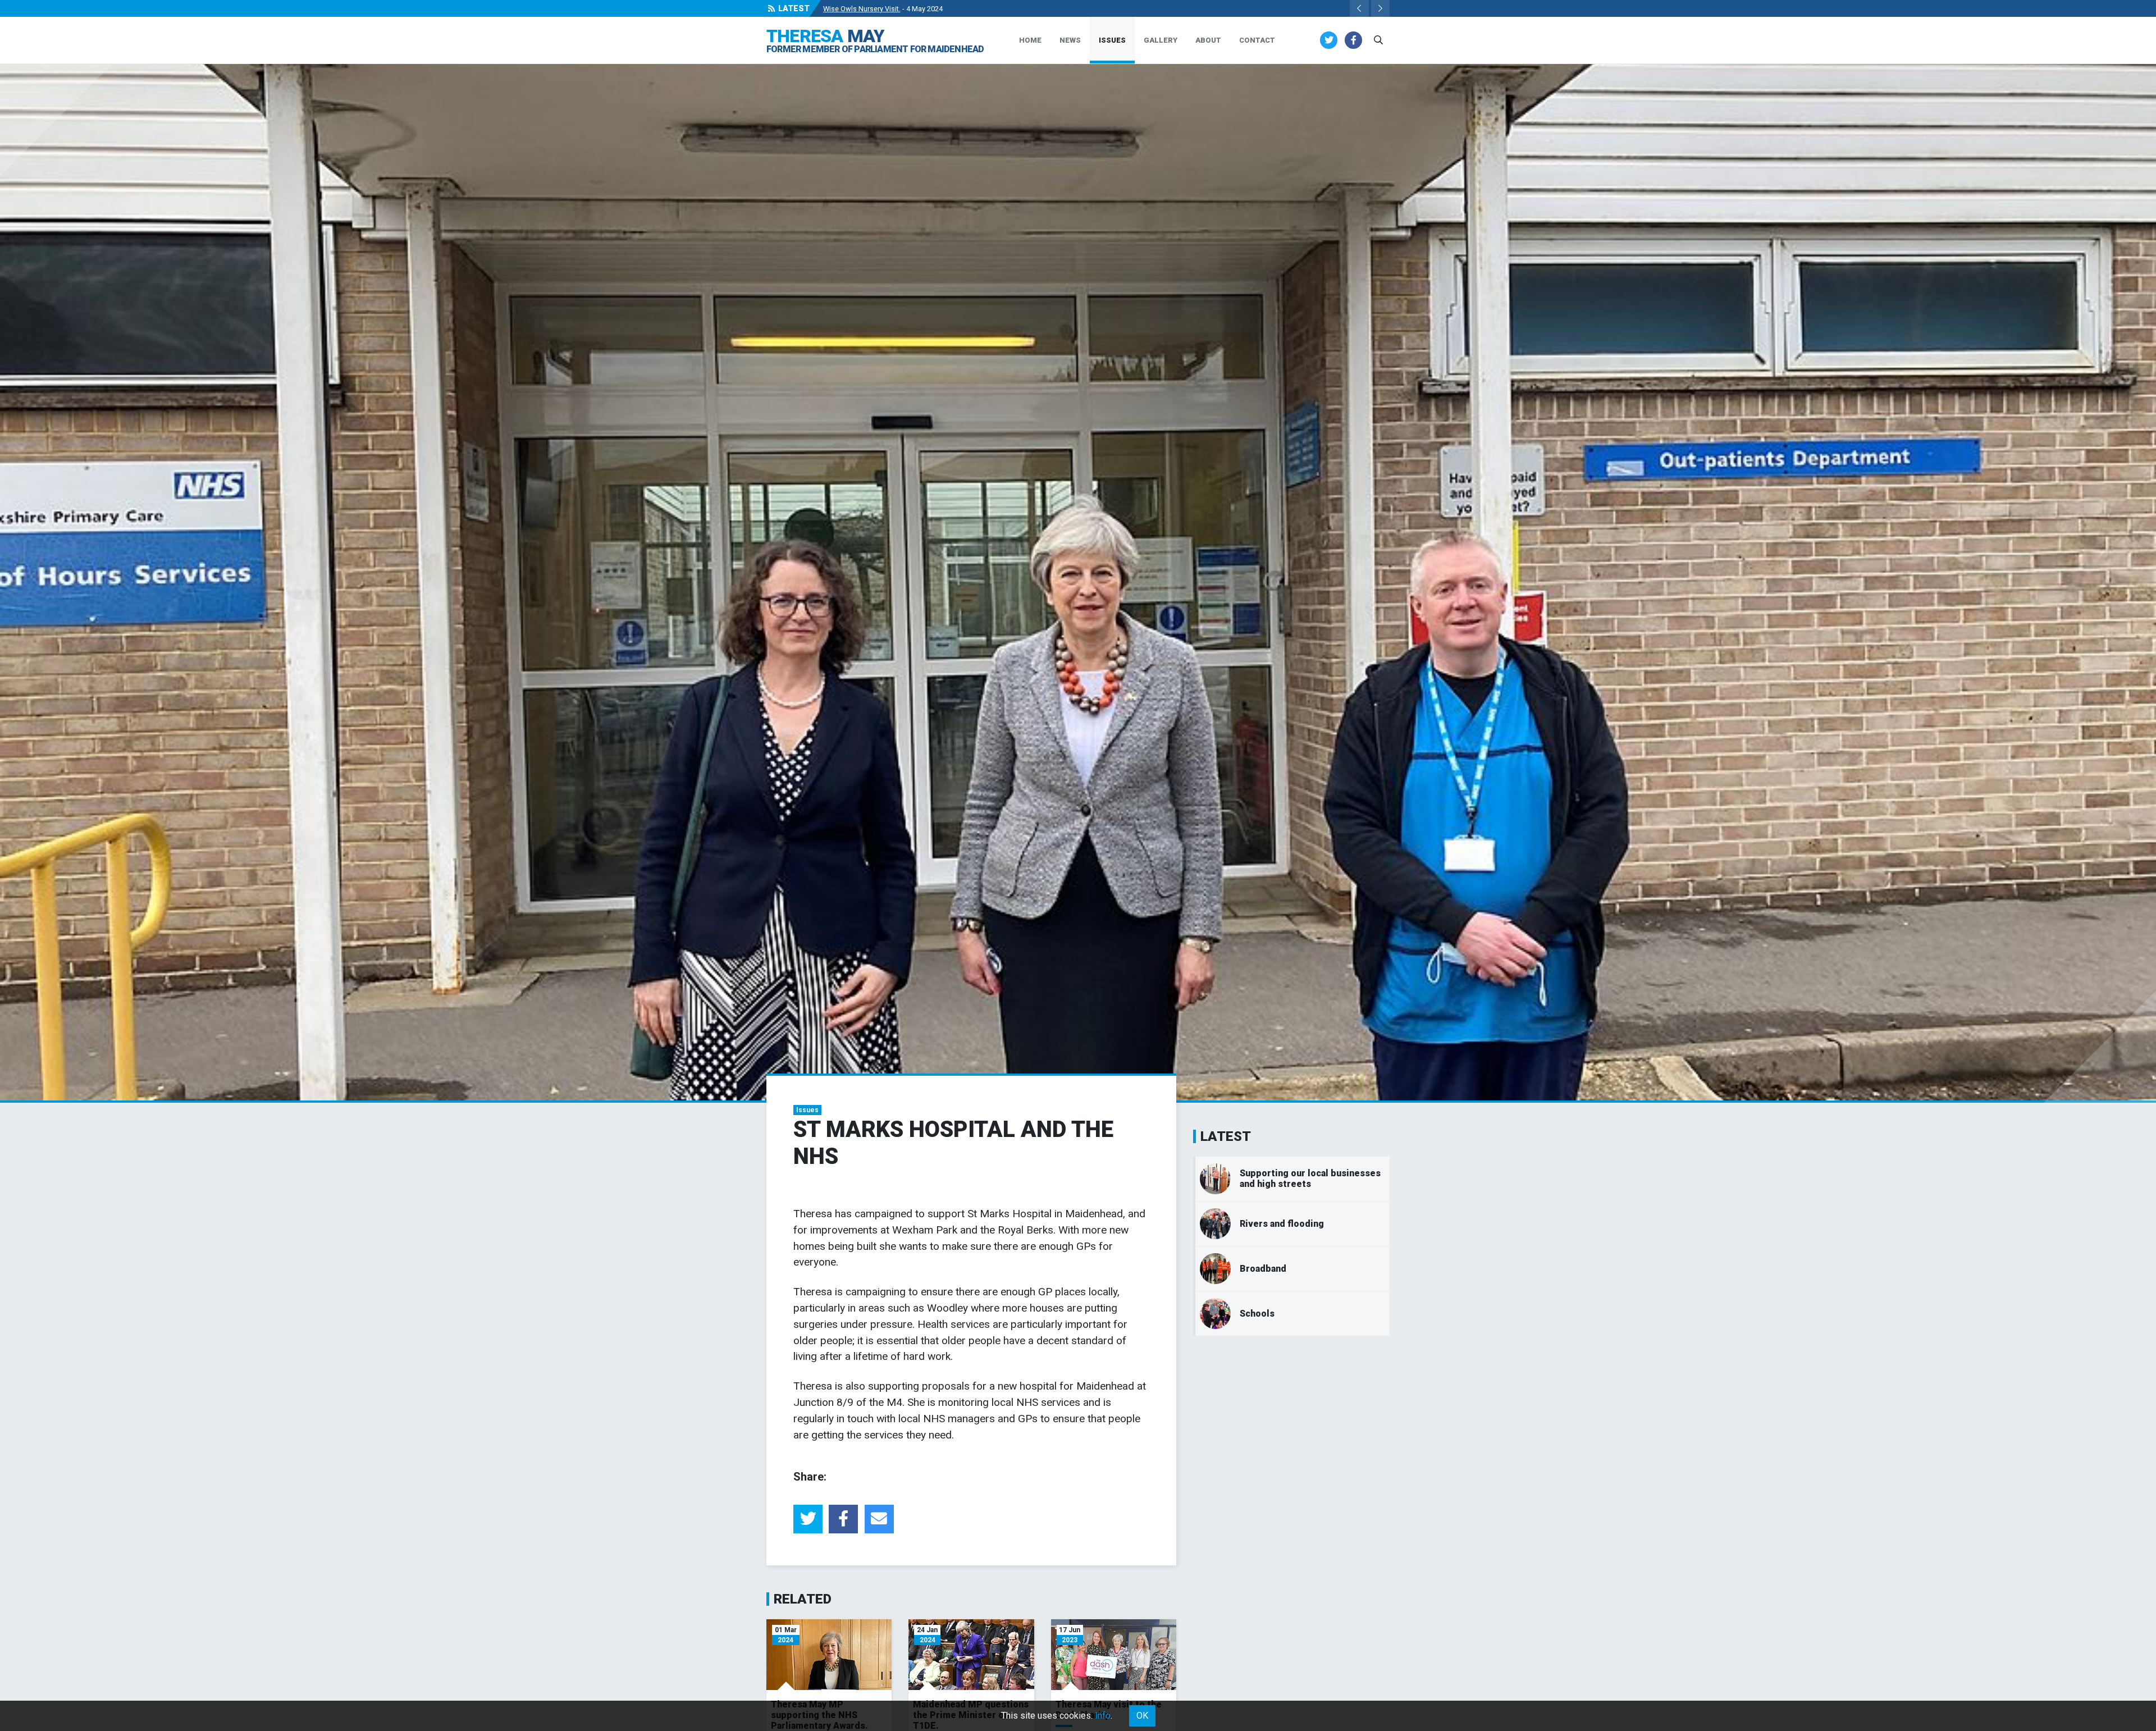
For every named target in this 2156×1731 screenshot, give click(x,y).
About (1208, 40)
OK (1142, 1716)
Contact (1257, 40)
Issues (1112, 40)
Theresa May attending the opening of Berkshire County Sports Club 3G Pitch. (947, 9)
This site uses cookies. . (1057, 1716)
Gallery (1161, 40)
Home (1030, 40)
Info (1103, 1716)
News (1070, 40)
